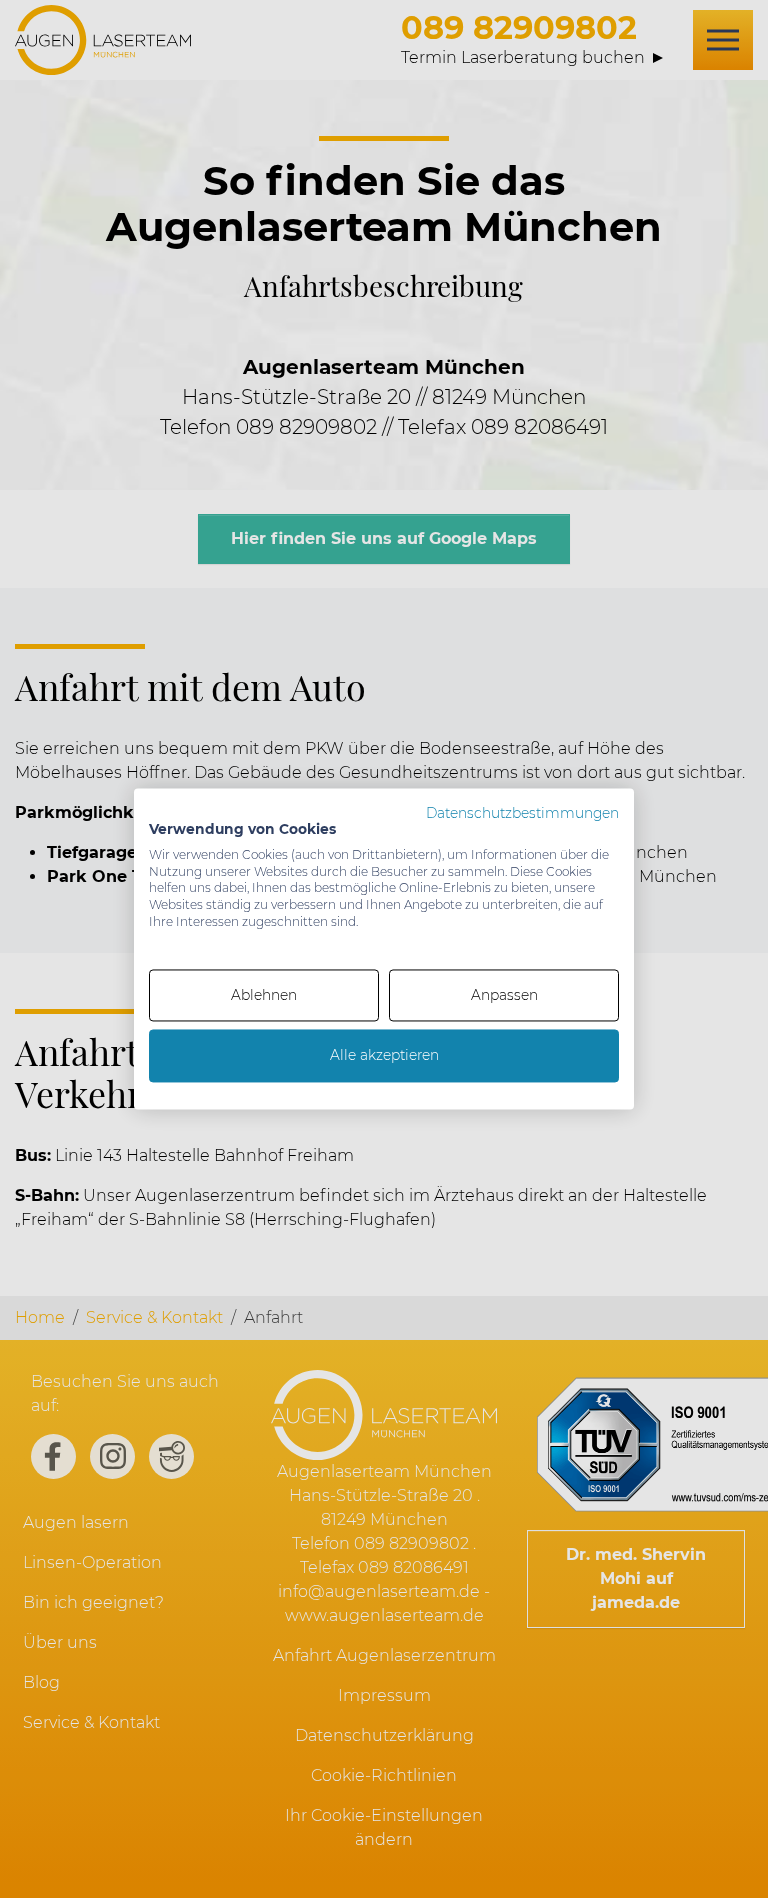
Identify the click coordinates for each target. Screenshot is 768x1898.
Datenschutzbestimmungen (522, 813)
